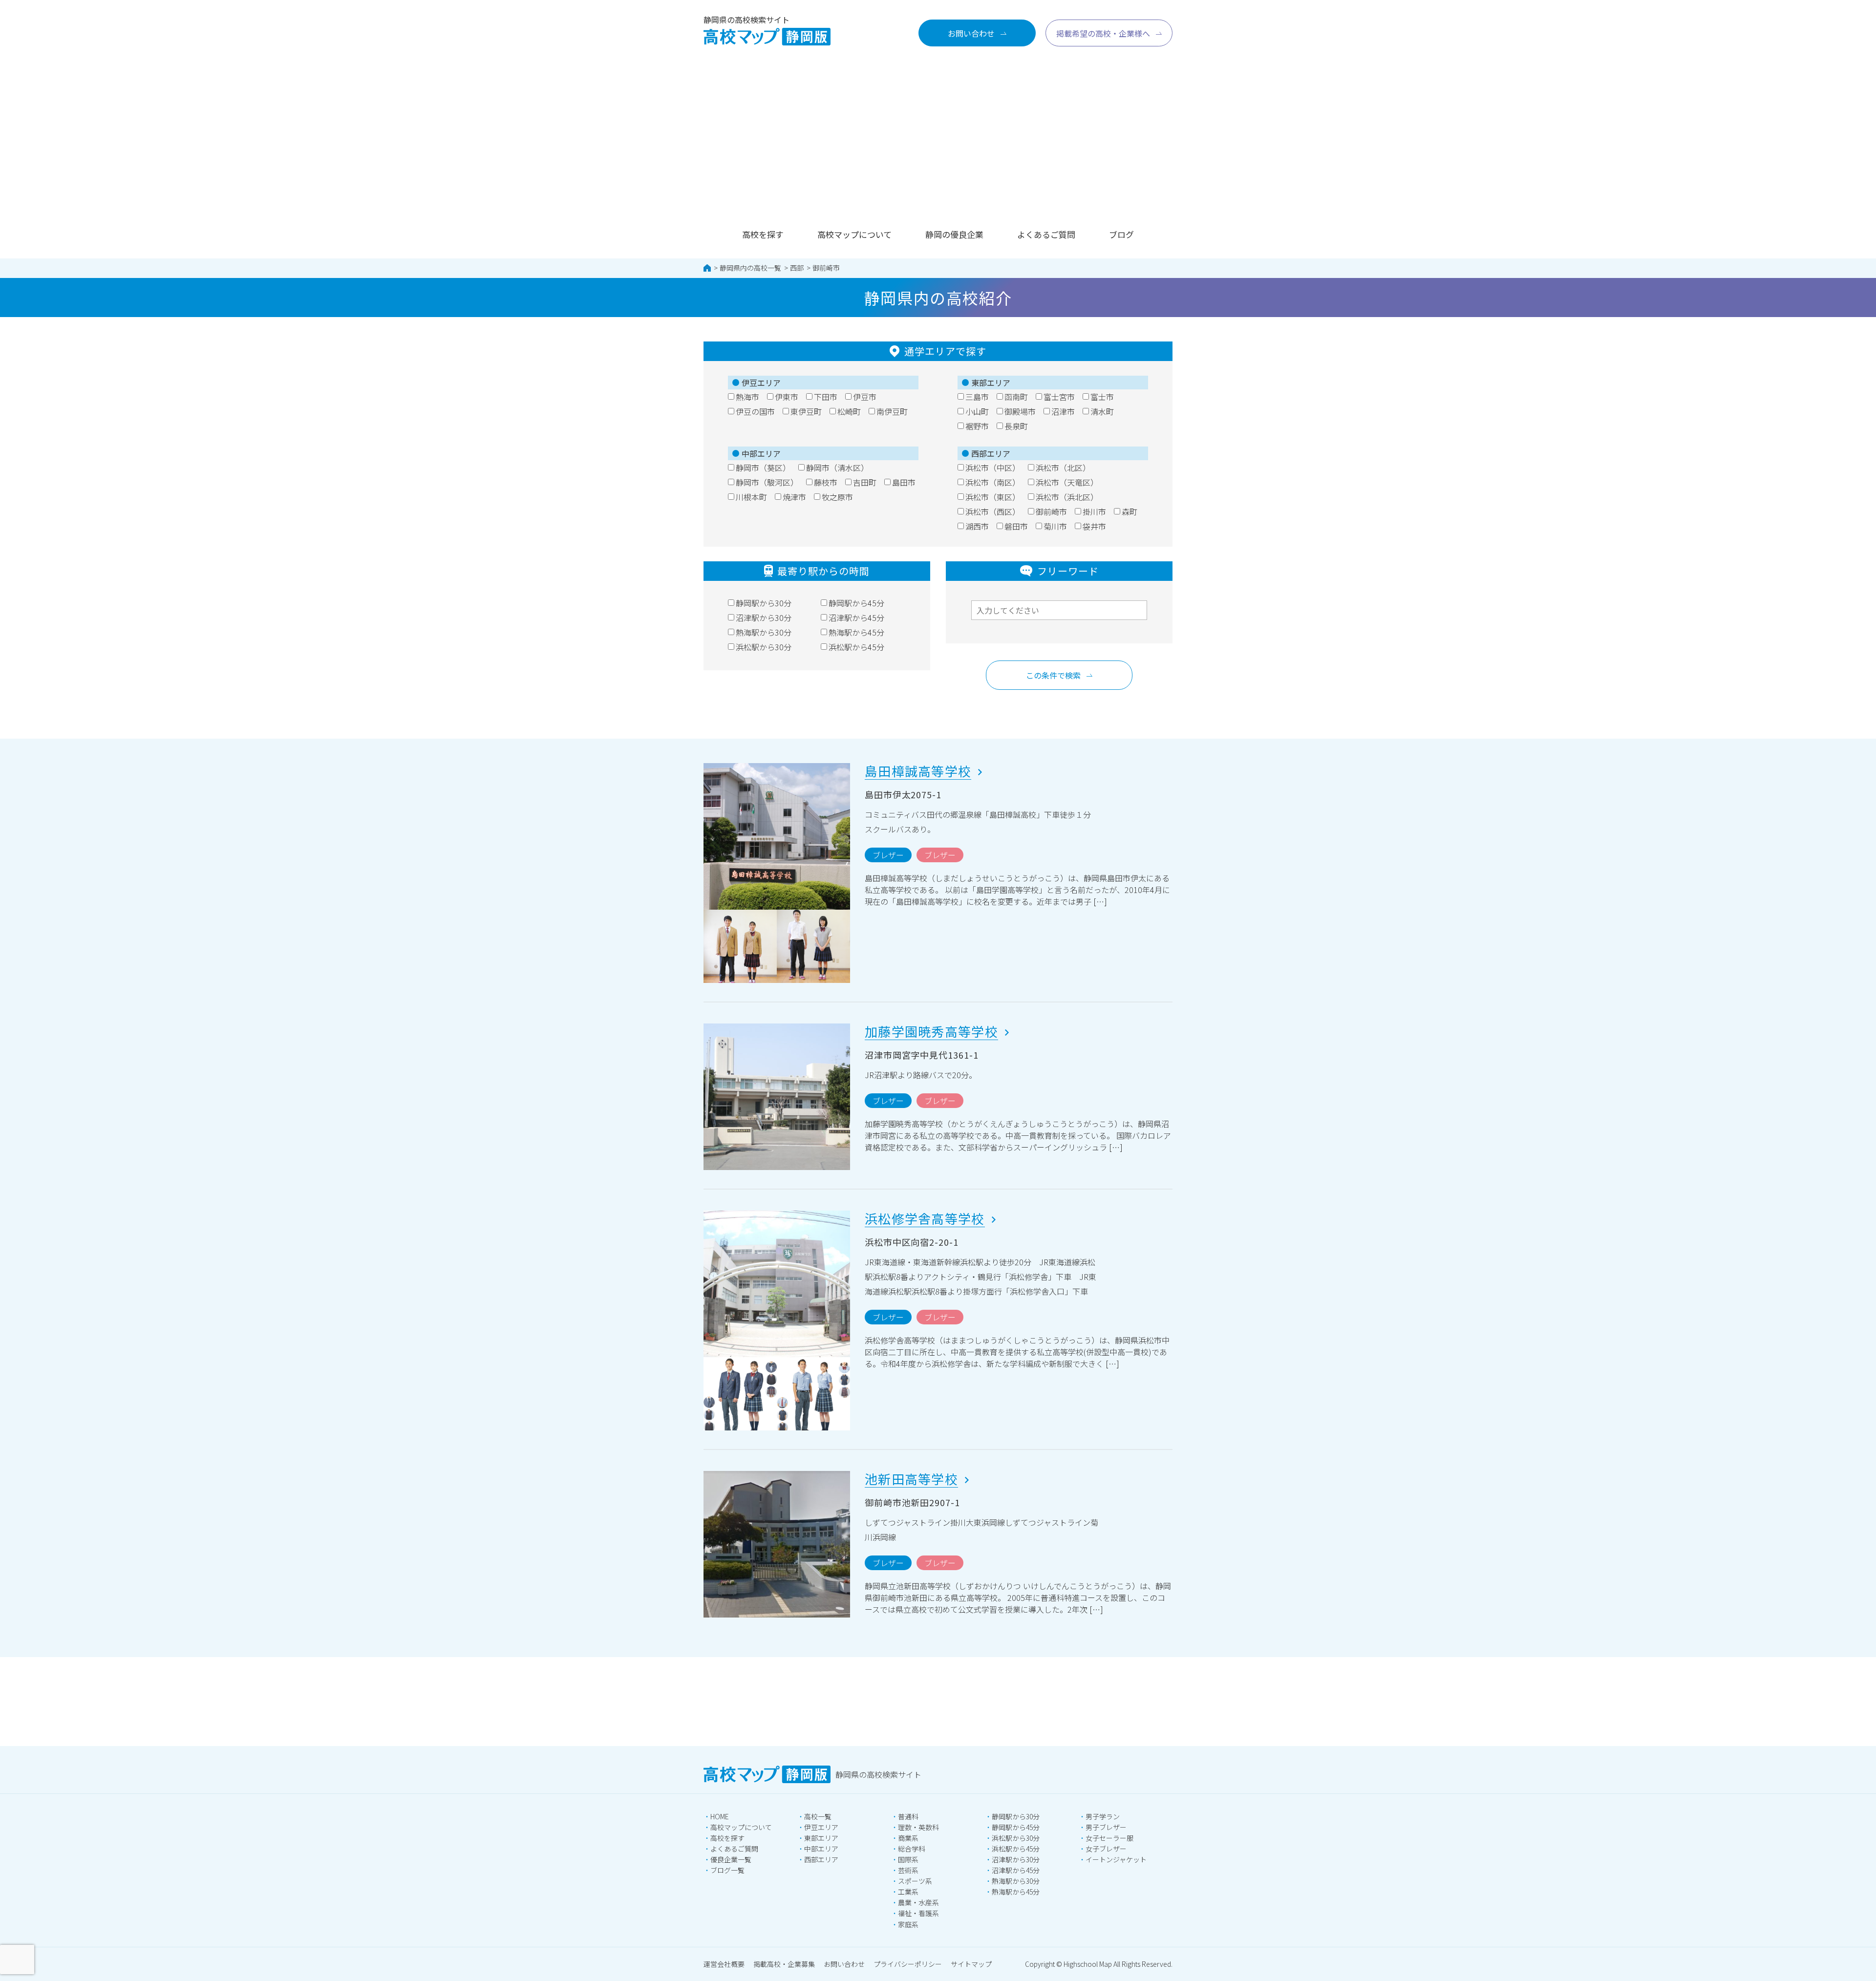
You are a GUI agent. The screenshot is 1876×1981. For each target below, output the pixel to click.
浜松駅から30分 (1016, 1838)
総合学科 (912, 1849)
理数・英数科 (918, 1827)
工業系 (908, 1892)
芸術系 (908, 1870)
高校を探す (763, 234)
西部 (797, 268)
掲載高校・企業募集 (784, 1964)
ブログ (1121, 234)
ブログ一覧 (727, 1870)
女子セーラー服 (1109, 1838)
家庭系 (908, 1924)
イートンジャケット (1116, 1859)
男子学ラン (1103, 1816)
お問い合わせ (844, 1964)
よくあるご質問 (1046, 234)
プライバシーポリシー (908, 1964)
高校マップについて (854, 234)
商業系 (908, 1838)
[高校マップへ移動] (707, 268)
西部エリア (821, 1859)
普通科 (908, 1816)
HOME (720, 1816)
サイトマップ (971, 1964)
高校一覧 (818, 1816)
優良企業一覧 (731, 1859)
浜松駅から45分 (1016, 1849)
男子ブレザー (1106, 1827)
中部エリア (821, 1849)
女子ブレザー (1106, 1849)
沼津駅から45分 (1016, 1870)
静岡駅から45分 (1016, 1827)
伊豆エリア (821, 1827)
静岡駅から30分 (1016, 1816)
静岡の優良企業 (954, 234)
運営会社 (724, 1964)
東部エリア (821, 1838)
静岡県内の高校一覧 (750, 268)
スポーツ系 (915, 1881)
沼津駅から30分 (1016, 1859)
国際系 (908, 1859)
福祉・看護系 (918, 1913)
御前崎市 (826, 268)
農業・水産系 (918, 1902)
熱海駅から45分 (1016, 1892)
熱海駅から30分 (1016, 1881)
